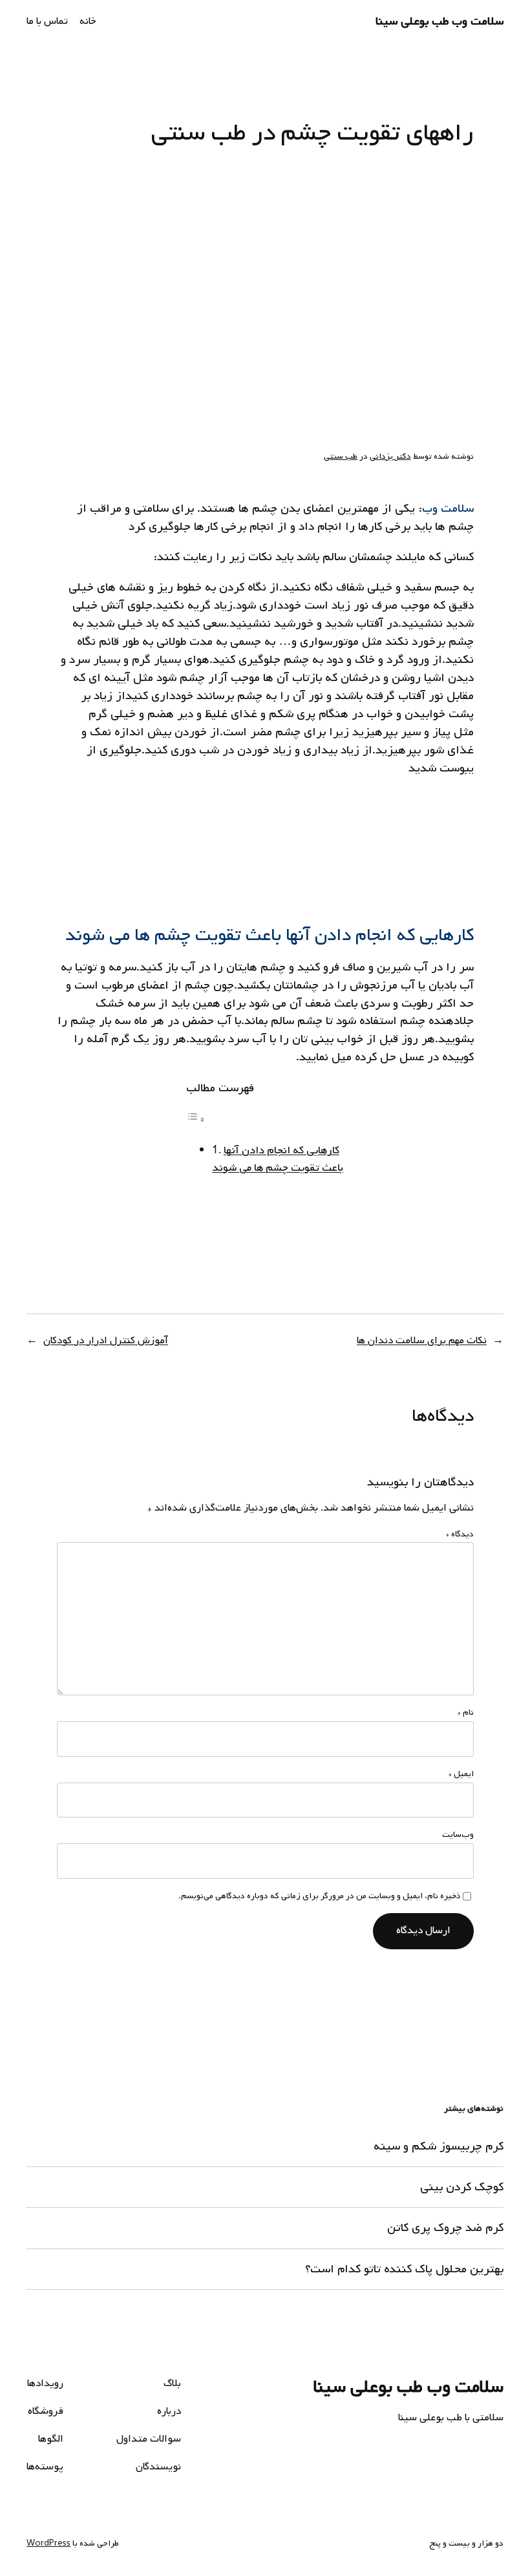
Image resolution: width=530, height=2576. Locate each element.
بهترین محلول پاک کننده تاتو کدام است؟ (404, 2269)
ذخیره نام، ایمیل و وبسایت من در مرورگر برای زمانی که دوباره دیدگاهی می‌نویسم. (319, 1896)
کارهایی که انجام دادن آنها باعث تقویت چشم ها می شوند (278, 1159)
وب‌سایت (458, 1835)
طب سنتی (341, 456)
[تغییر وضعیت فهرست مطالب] (196, 1120)
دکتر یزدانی (390, 456)
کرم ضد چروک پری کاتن (445, 2228)
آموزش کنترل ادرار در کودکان (106, 1341)
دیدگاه (460, 1534)
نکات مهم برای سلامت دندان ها (422, 1341)
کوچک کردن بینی (462, 2187)
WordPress (48, 2543)
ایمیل (461, 1774)
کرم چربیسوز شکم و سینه (439, 2146)
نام (466, 1713)
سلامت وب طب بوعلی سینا (440, 21)
